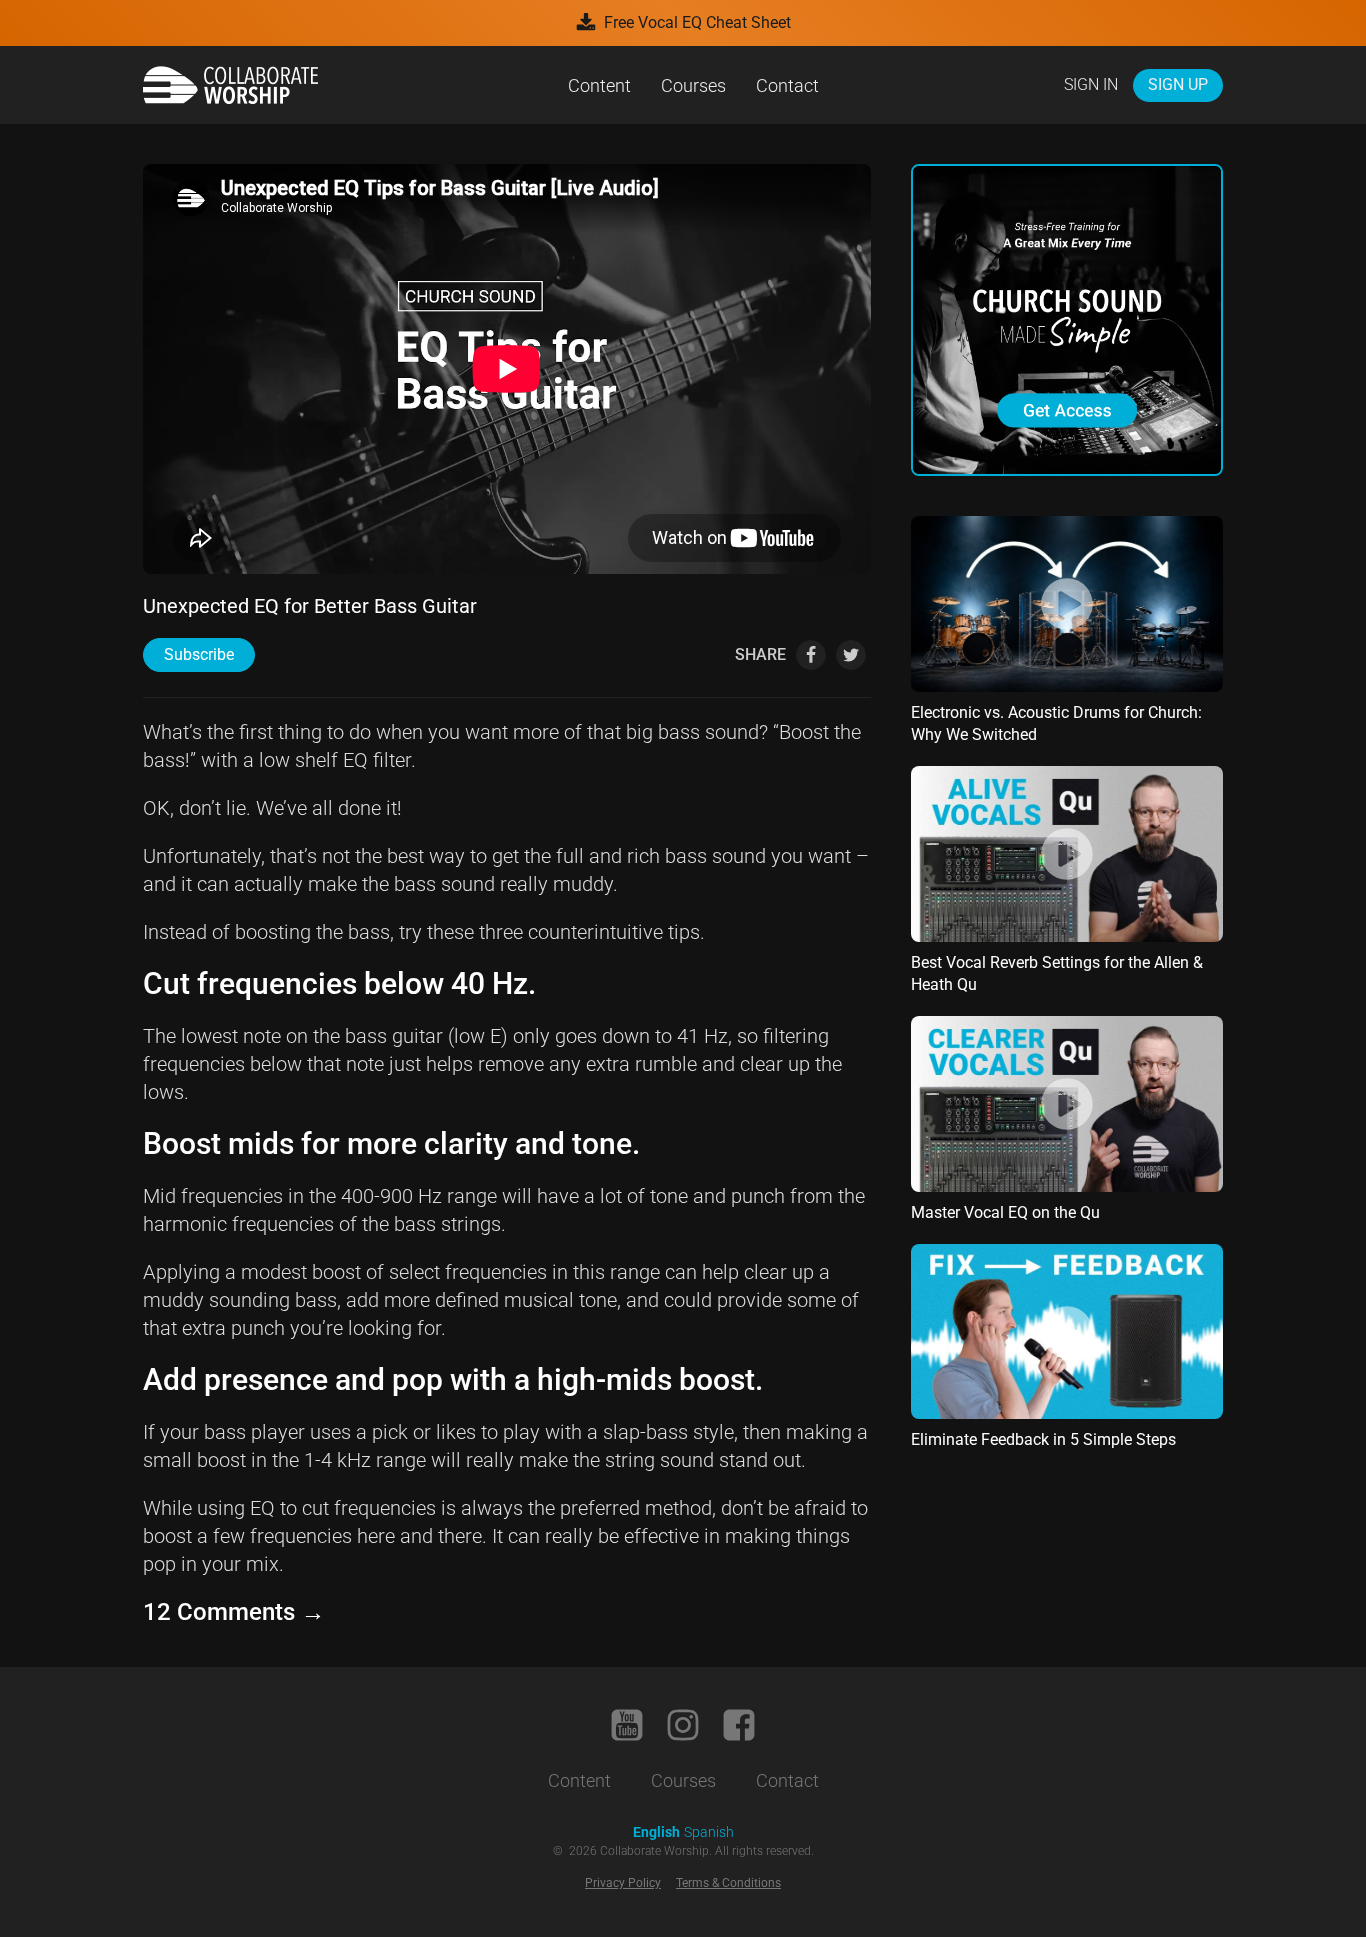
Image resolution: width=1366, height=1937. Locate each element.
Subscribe (199, 654)
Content (599, 85)
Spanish (709, 1832)
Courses (693, 85)
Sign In (1091, 84)
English (656, 1832)
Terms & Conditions (728, 1883)
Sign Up (1178, 84)
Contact (787, 85)
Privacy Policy (623, 1883)
